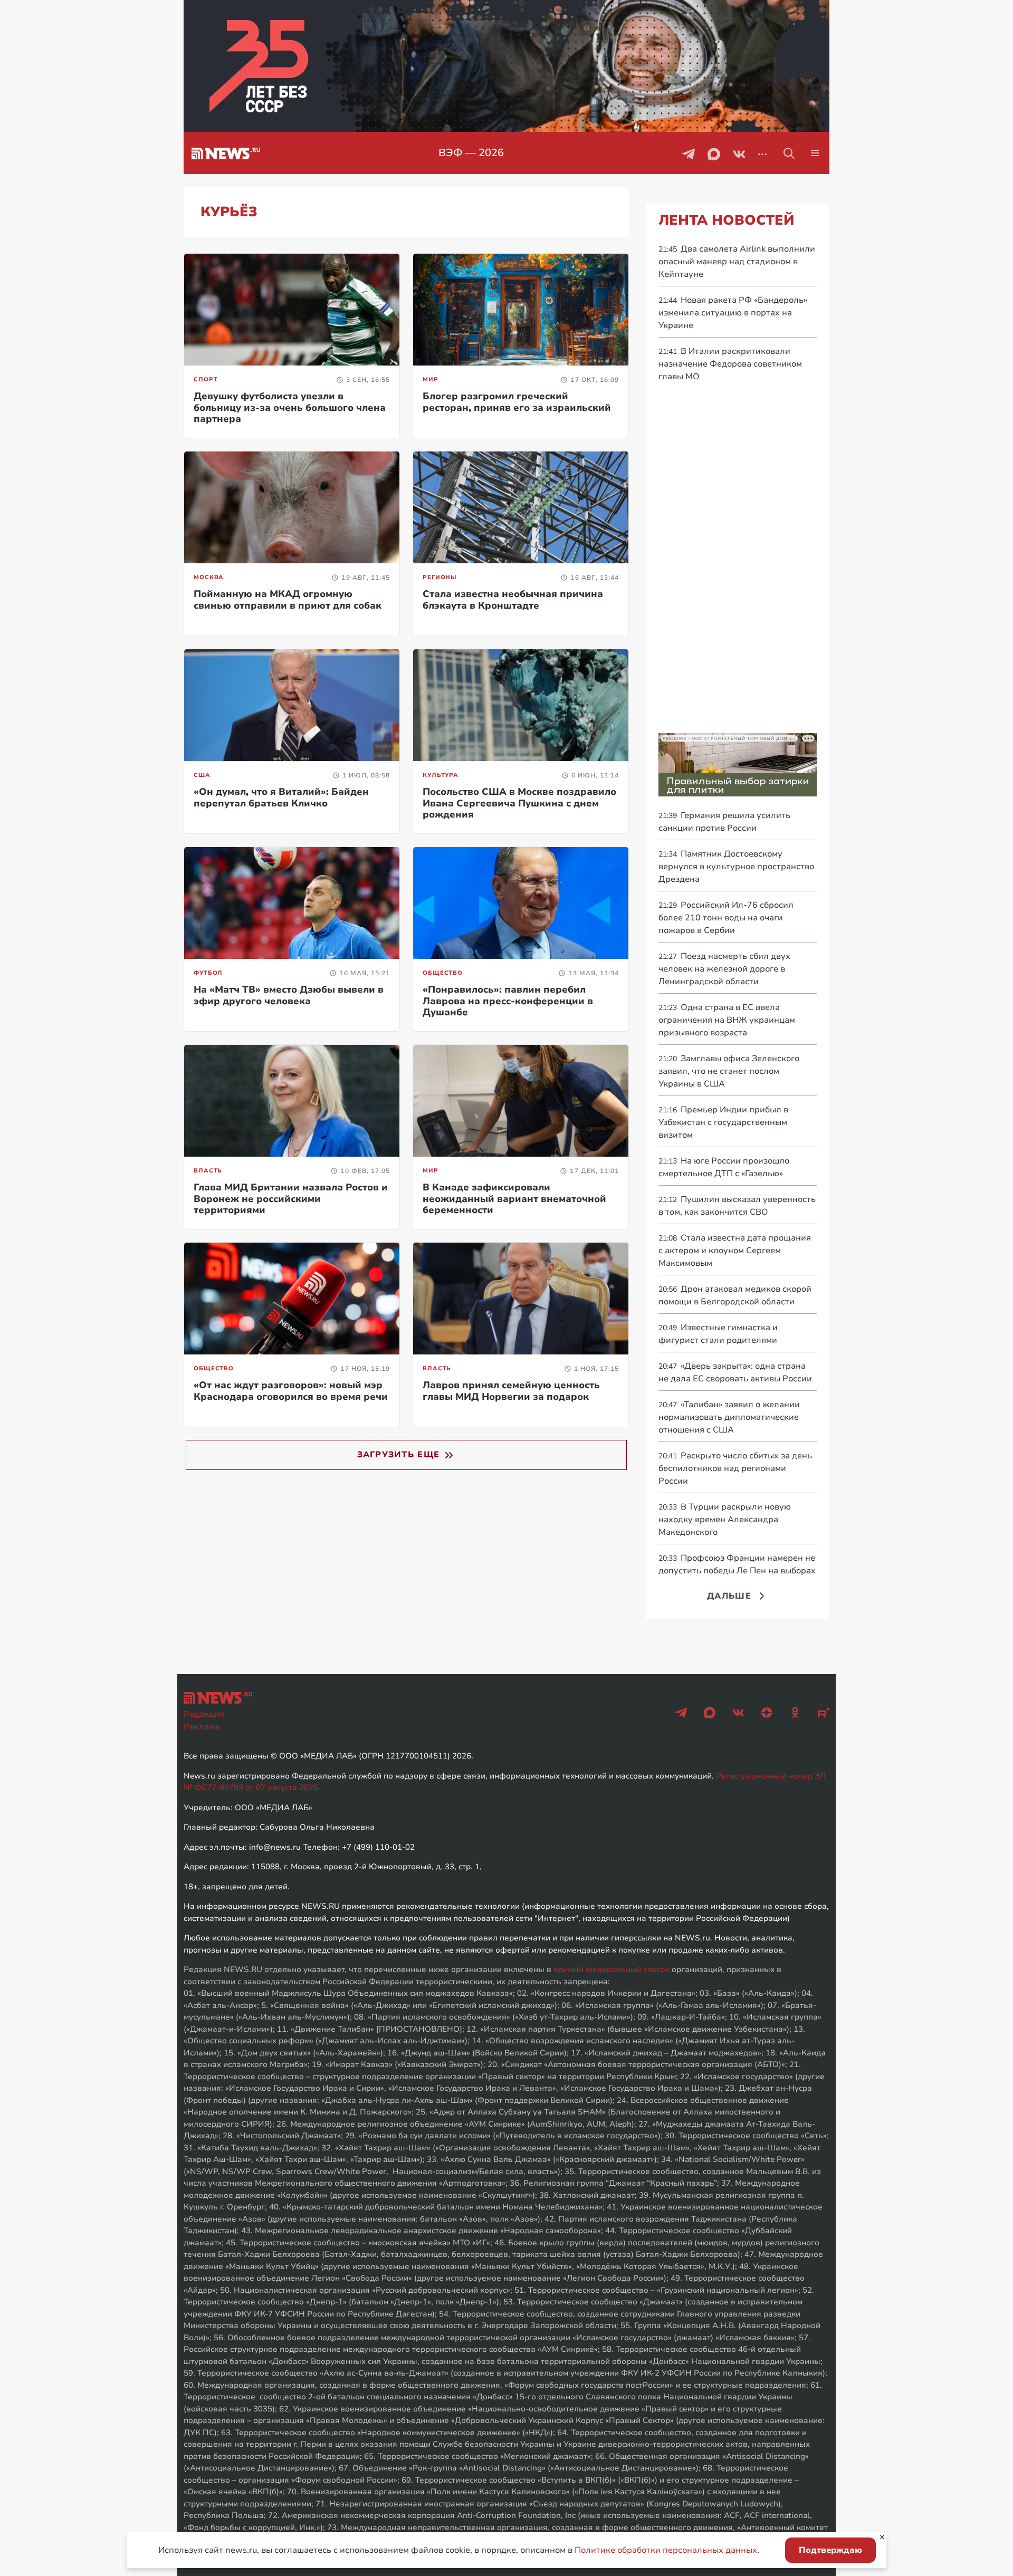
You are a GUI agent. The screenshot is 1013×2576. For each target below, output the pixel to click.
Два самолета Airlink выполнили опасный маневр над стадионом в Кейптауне (737, 262)
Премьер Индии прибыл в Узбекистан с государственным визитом (723, 1122)
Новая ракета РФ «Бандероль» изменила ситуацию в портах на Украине (733, 313)
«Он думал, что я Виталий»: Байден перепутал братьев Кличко (281, 797)
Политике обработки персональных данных (666, 2550)
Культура (441, 775)
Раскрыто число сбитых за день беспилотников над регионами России (735, 1468)
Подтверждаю (830, 2550)
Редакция (204, 1714)
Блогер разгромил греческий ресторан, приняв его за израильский (517, 402)
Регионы (440, 577)
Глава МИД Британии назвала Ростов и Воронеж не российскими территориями (291, 1199)
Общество (443, 973)
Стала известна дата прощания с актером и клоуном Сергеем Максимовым (735, 1251)
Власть (208, 1171)
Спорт (206, 379)
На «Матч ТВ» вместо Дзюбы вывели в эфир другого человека (289, 995)
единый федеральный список (611, 1969)
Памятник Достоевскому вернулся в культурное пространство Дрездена (736, 867)
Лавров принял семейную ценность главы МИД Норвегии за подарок (511, 1391)
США (202, 775)
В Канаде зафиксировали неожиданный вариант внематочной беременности (514, 1199)
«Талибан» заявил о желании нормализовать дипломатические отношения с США (729, 1417)
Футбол (208, 973)
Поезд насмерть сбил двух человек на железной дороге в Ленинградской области (724, 969)
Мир (431, 379)
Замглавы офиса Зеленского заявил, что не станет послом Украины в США (729, 1071)
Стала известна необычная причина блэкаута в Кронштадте (513, 600)
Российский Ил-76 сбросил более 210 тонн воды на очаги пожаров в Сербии (726, 918)
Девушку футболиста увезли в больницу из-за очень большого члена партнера (290, 407)
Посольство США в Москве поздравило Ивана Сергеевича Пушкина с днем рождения (519, 803)
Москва (209, 577)
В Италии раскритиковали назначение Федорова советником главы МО (730, 364)
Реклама (202, 1727)
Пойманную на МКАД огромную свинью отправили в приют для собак (288, 600)
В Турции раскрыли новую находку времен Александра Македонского (725, 1520)
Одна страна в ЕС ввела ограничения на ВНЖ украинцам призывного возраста (727, 1020)
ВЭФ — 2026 (471, 153)
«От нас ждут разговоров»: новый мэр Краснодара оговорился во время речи (291, 1391)
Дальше (729, 1596)
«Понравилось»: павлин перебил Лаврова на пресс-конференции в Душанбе (508, 1001)
